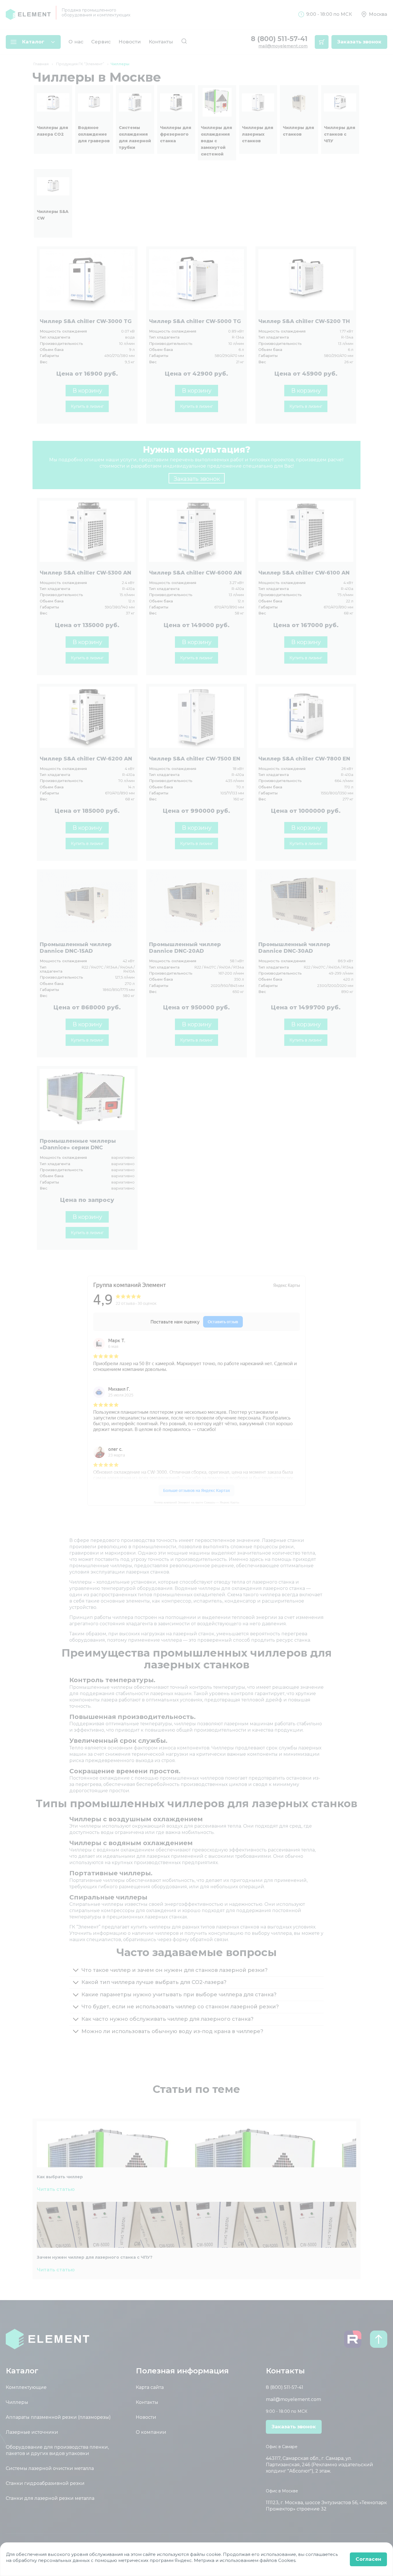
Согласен (368, 2559)
